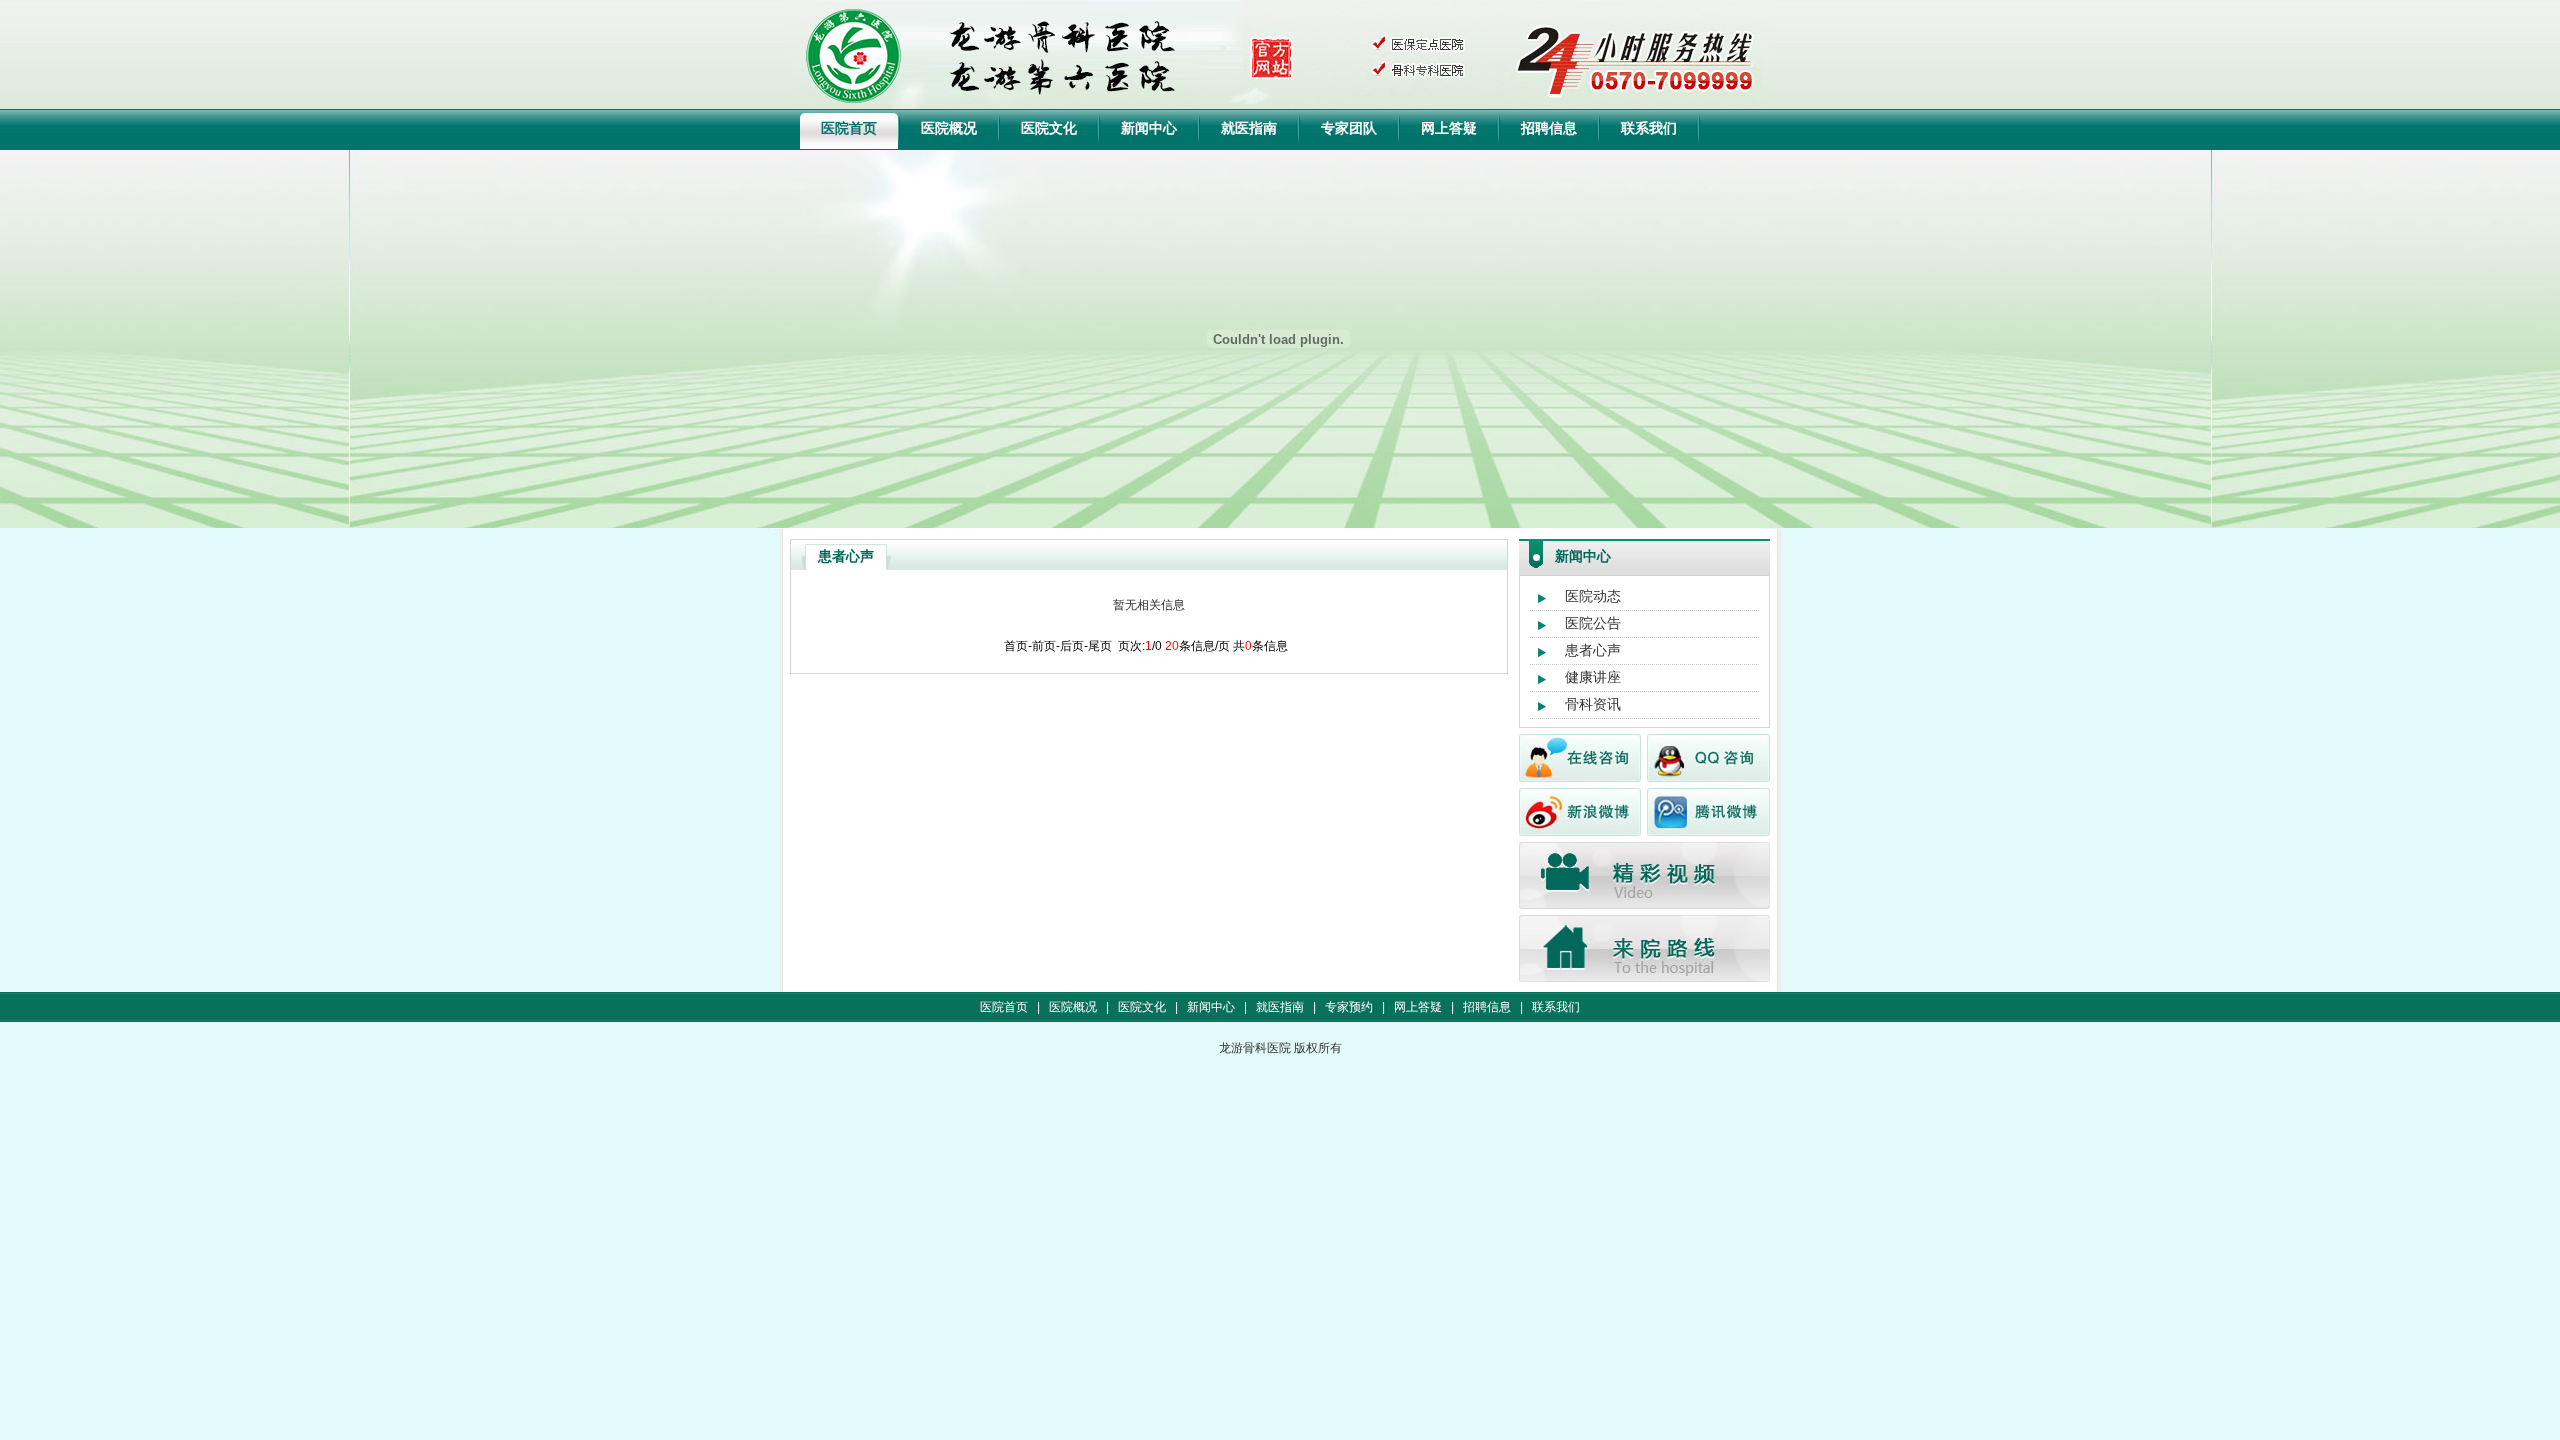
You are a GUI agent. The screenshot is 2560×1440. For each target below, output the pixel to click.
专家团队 (1349, 128)
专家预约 (1349, 1007)
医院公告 (1593, 623)
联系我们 (1649, 128)
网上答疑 (1449, 128)
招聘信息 (1549, 128)
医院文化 (1049, 128)
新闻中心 (1149, 128)
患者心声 (1593, 650)
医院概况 (949, 128)
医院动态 (1593, 596)
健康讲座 (1593, 677)
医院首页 (849, 128)
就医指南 (1249, 128)
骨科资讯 (1593, 704)
